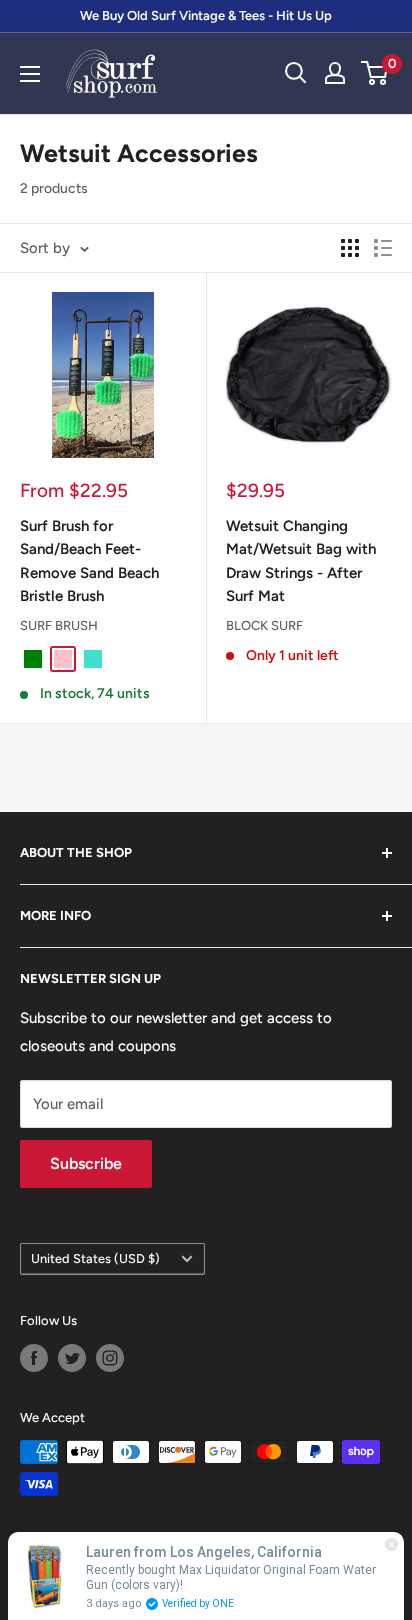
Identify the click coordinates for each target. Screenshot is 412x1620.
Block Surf (264, 625)
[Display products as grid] (350, 248)
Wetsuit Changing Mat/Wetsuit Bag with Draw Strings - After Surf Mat (301, 561)
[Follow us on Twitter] (72, 1358)
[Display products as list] (383, 248)
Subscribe (86, 1163)
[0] (375, 73)
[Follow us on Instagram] (110, 1358)
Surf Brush (59, 625)
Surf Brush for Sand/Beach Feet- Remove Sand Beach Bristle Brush (89, 561)
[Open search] (296, 73)
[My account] (335, 73)
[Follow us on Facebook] (34, 1358)
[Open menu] (30, 74)
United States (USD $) (95, 1258)
